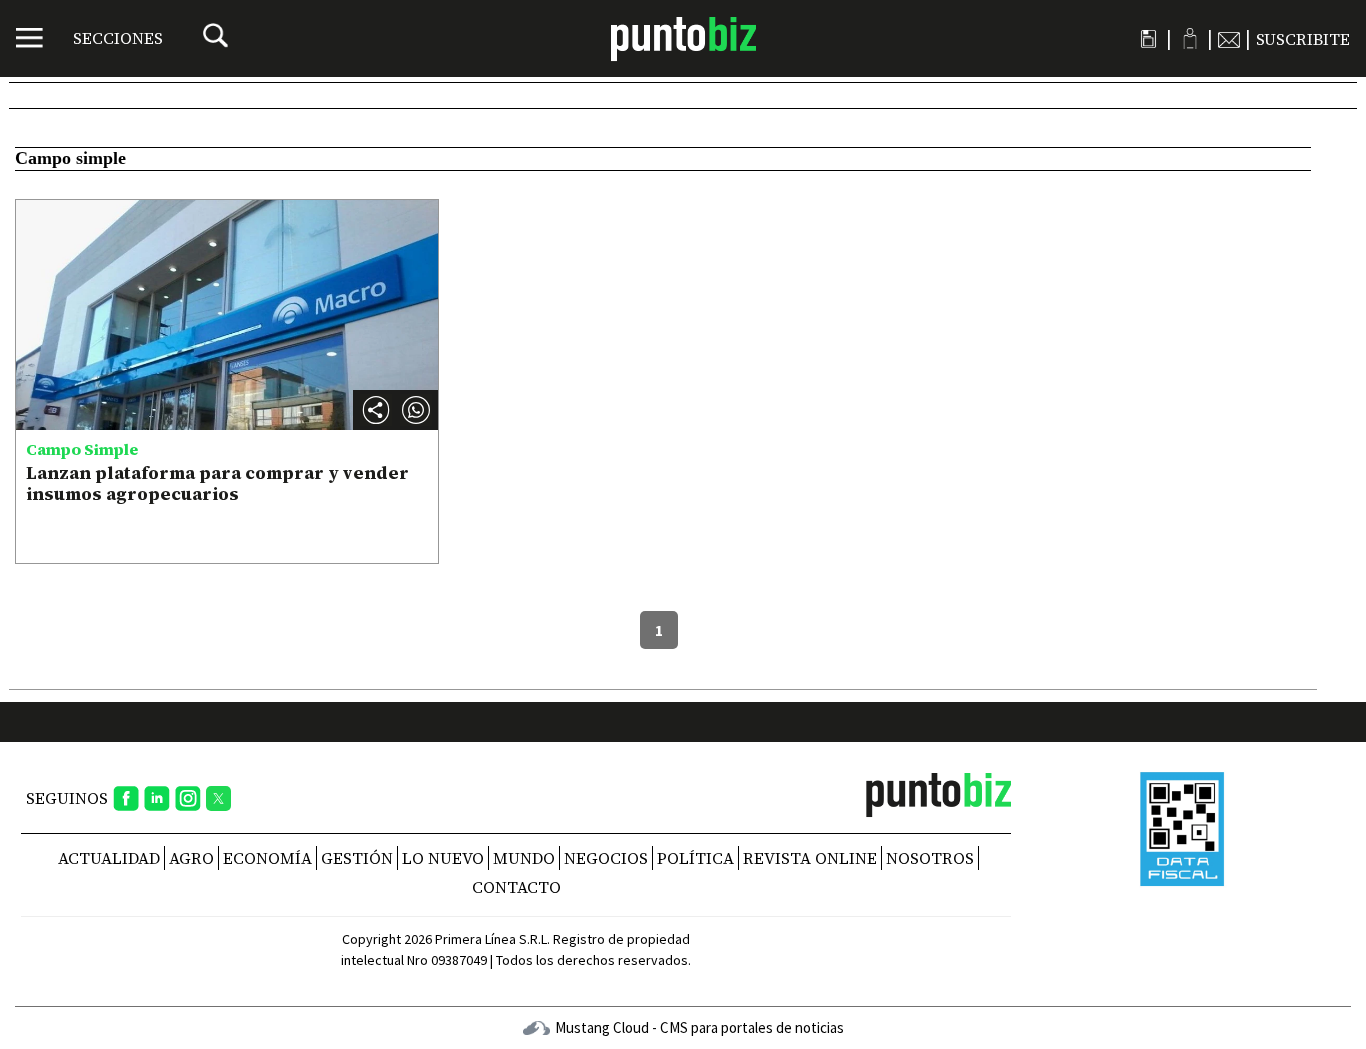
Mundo (524, 858)
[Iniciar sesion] (1189, 38)
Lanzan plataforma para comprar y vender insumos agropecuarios (217, 483)
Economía (267, 858)
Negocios (606, 858)
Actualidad (109, 858)
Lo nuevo (443, 858)
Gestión (357, 858)
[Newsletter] (1229, 39)
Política (695, 858)
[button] (416, 410)
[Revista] (1148, 39)
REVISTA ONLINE (810, 858)
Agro (191, 858)
